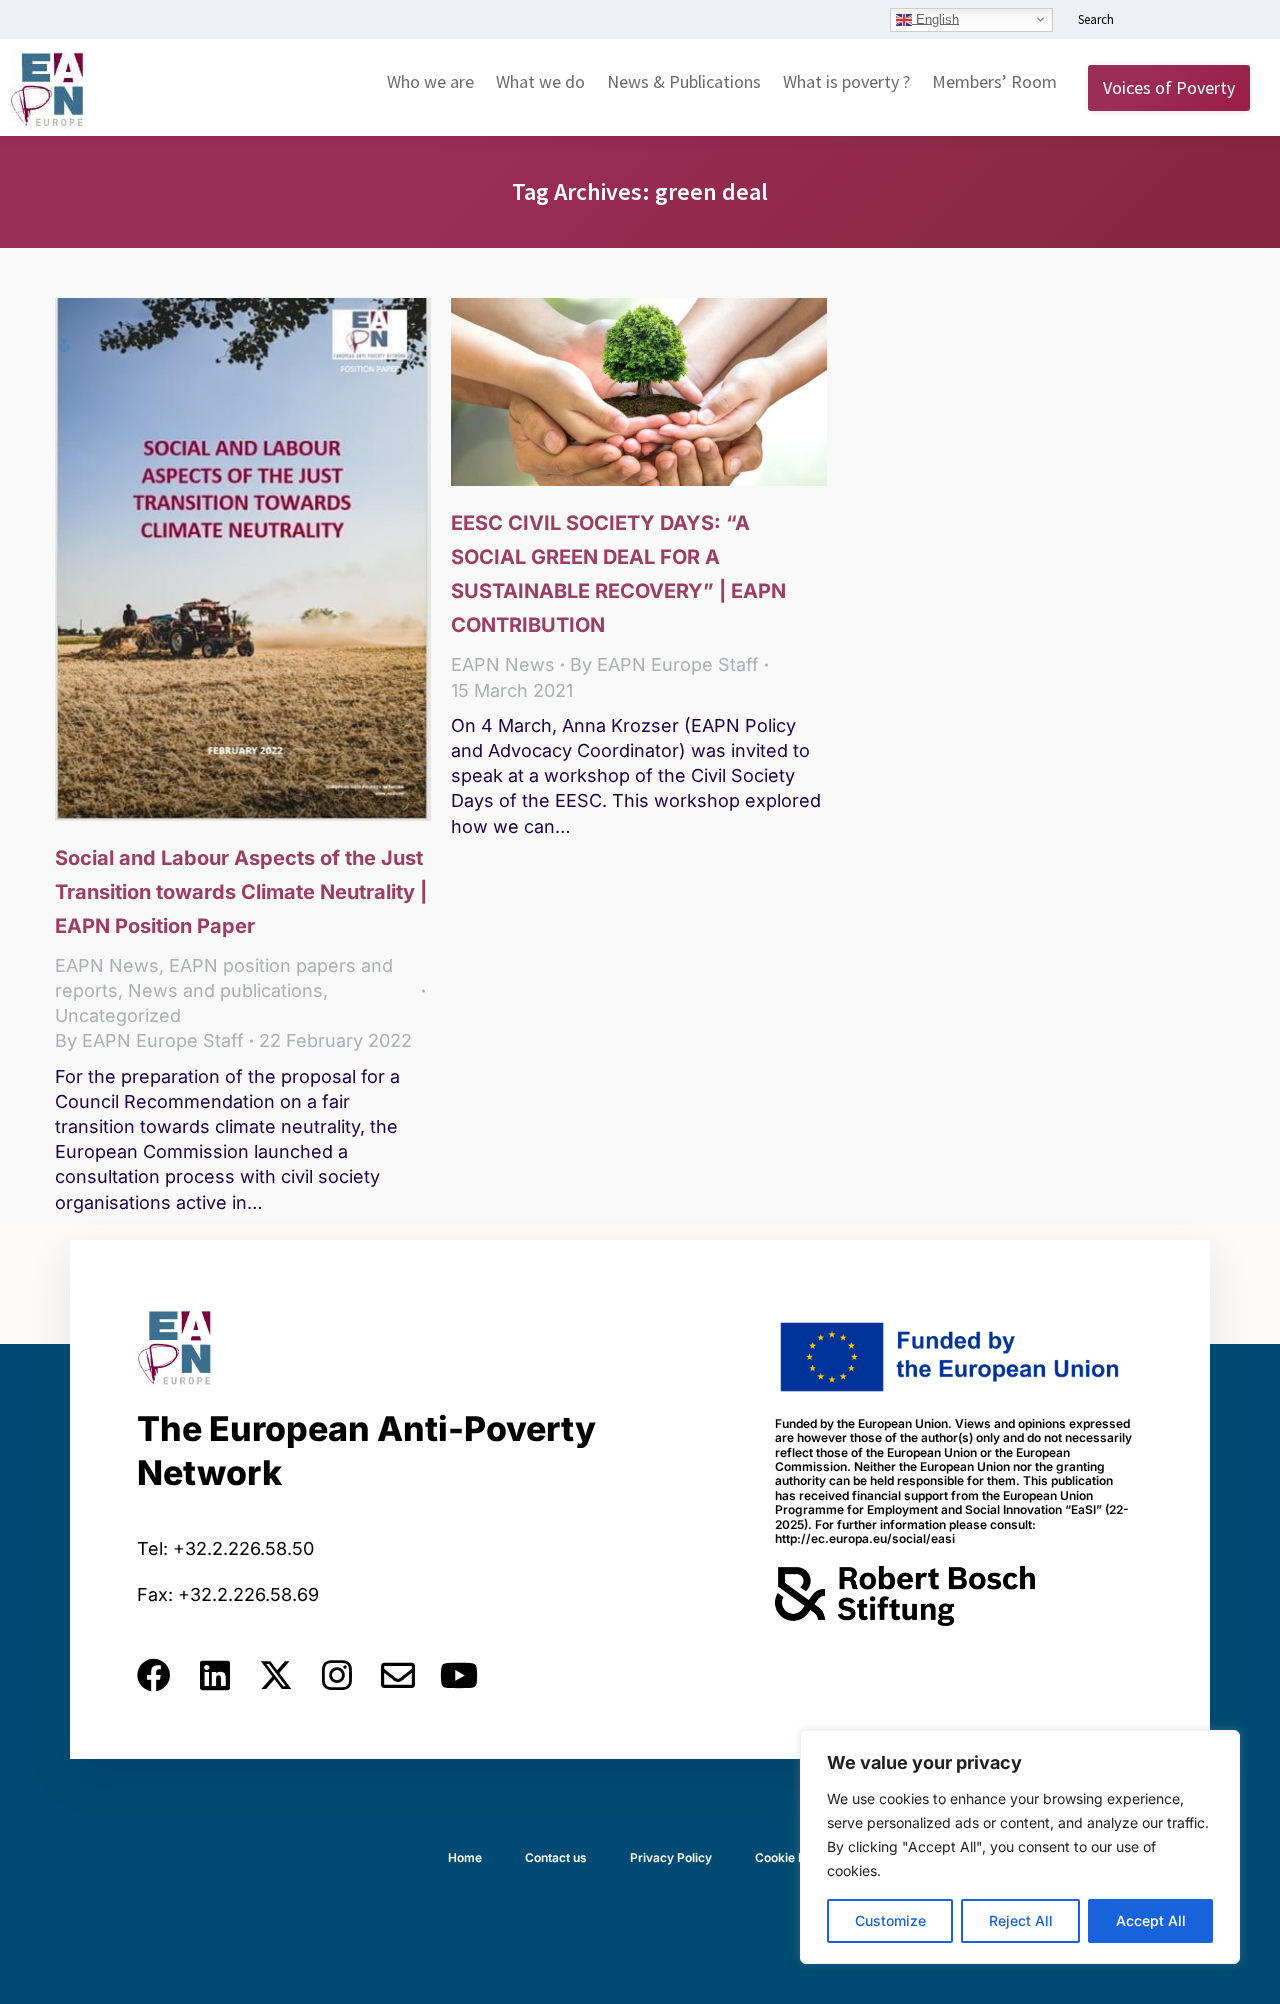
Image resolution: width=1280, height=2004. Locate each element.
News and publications (225, 990)
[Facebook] (154, 1675)
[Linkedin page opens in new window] (1147, 21)
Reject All (1021, 1920)
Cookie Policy (794, 1857)
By (149, 1040)
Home (465, 1857)
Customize (890, 1920)
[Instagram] (337, 1675)
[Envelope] (398, 1675)
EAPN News (107, 965)
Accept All (1151, 1920)
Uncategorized (118, 1015)
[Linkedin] (215, 1675)
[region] (1020, 1847)
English (935, 18)
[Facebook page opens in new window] (1177, 21)
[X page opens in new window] (1207, 21)
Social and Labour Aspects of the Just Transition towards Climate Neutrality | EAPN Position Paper (241, 892)
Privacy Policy (671, 1857)
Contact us (556, 1857)
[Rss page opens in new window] (1237, 21)
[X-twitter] (276, 1675)
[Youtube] (459, 1675)
